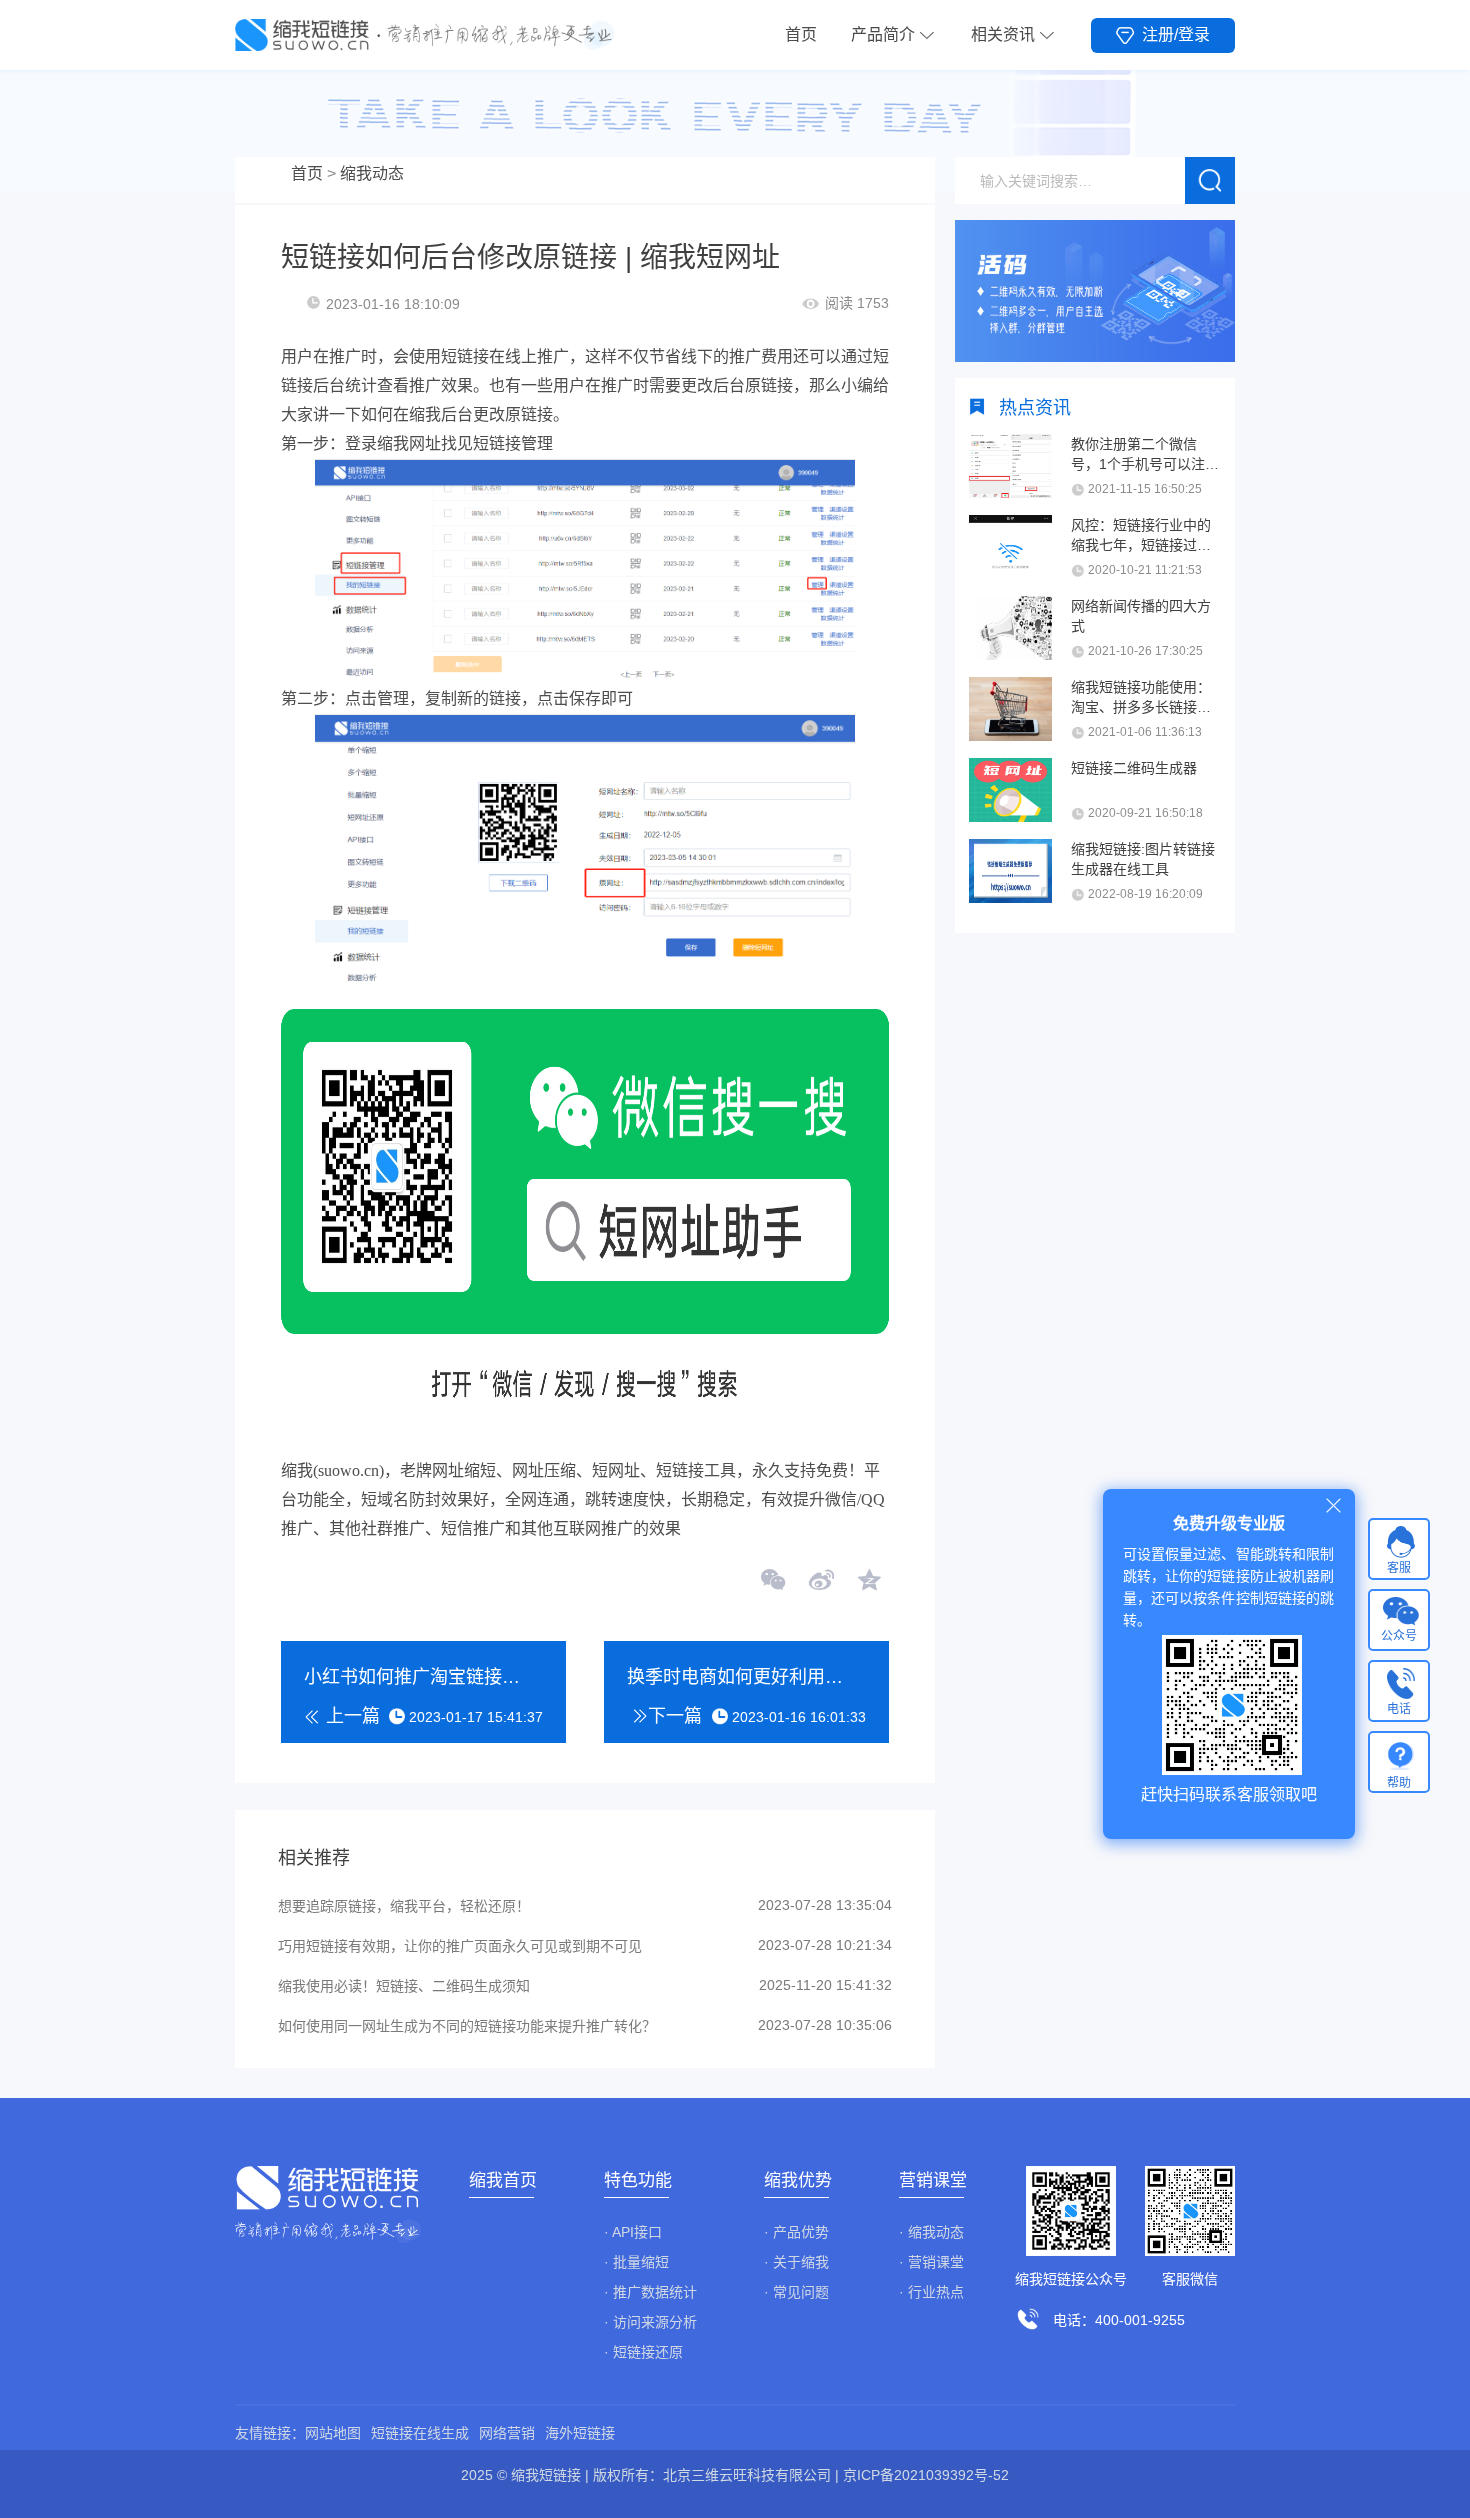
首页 (801, 34)
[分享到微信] (774, 1582)
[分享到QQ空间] (868, 1582)
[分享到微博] (821, 1582)
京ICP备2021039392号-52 (926, 2475)
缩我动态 (372, 173)
